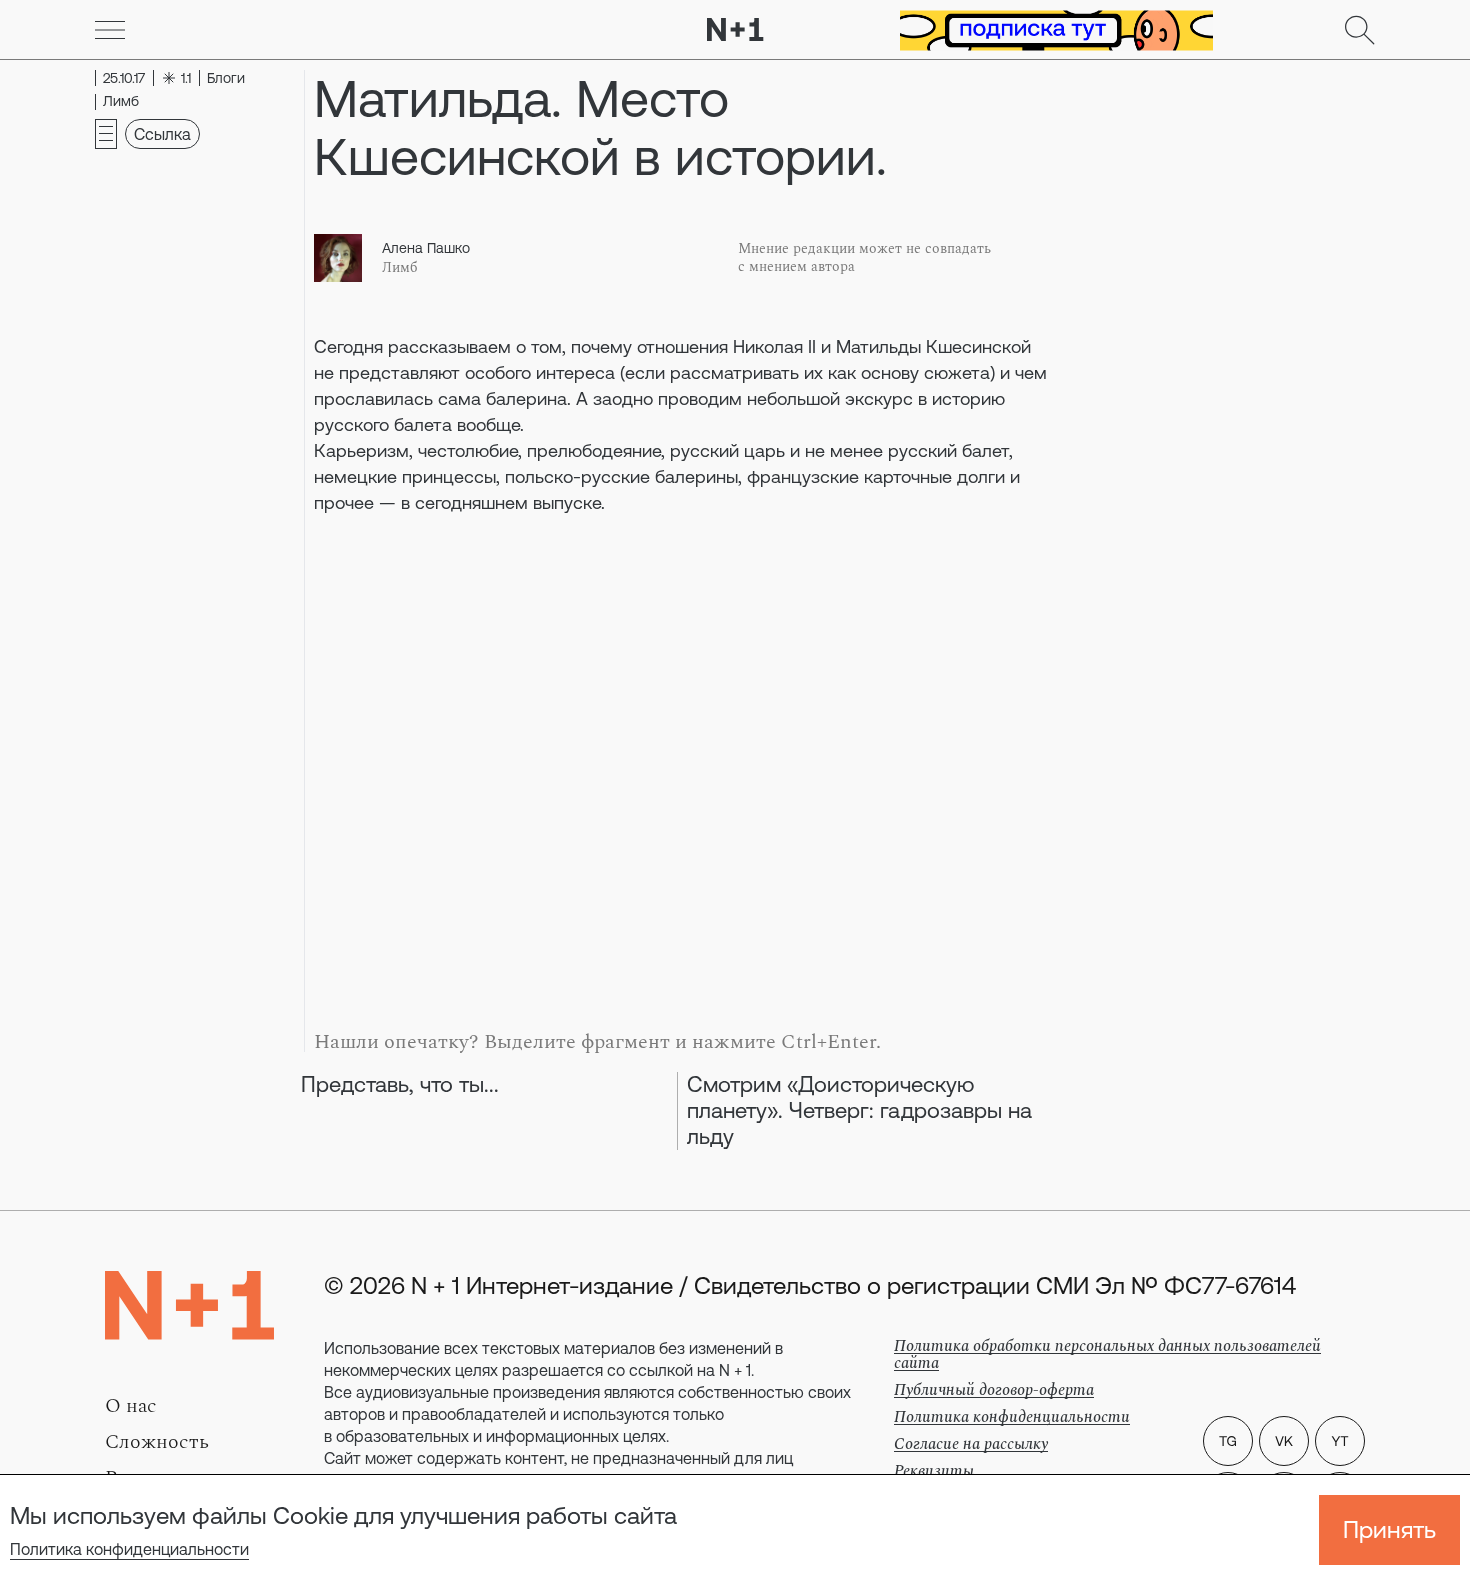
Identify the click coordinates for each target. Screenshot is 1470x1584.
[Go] (110, 30)
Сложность (157, 1442)
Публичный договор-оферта (994, 1390)
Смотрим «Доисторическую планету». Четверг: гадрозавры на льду (859, 1110)
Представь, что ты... (400, 1084)
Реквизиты (934, 1471)
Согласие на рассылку (971, 1444)
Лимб (400, 268)
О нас (131, 1406)
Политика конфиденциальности (129, 1549)
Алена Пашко (426, 248)
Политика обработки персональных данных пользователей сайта (1107, 1354)
